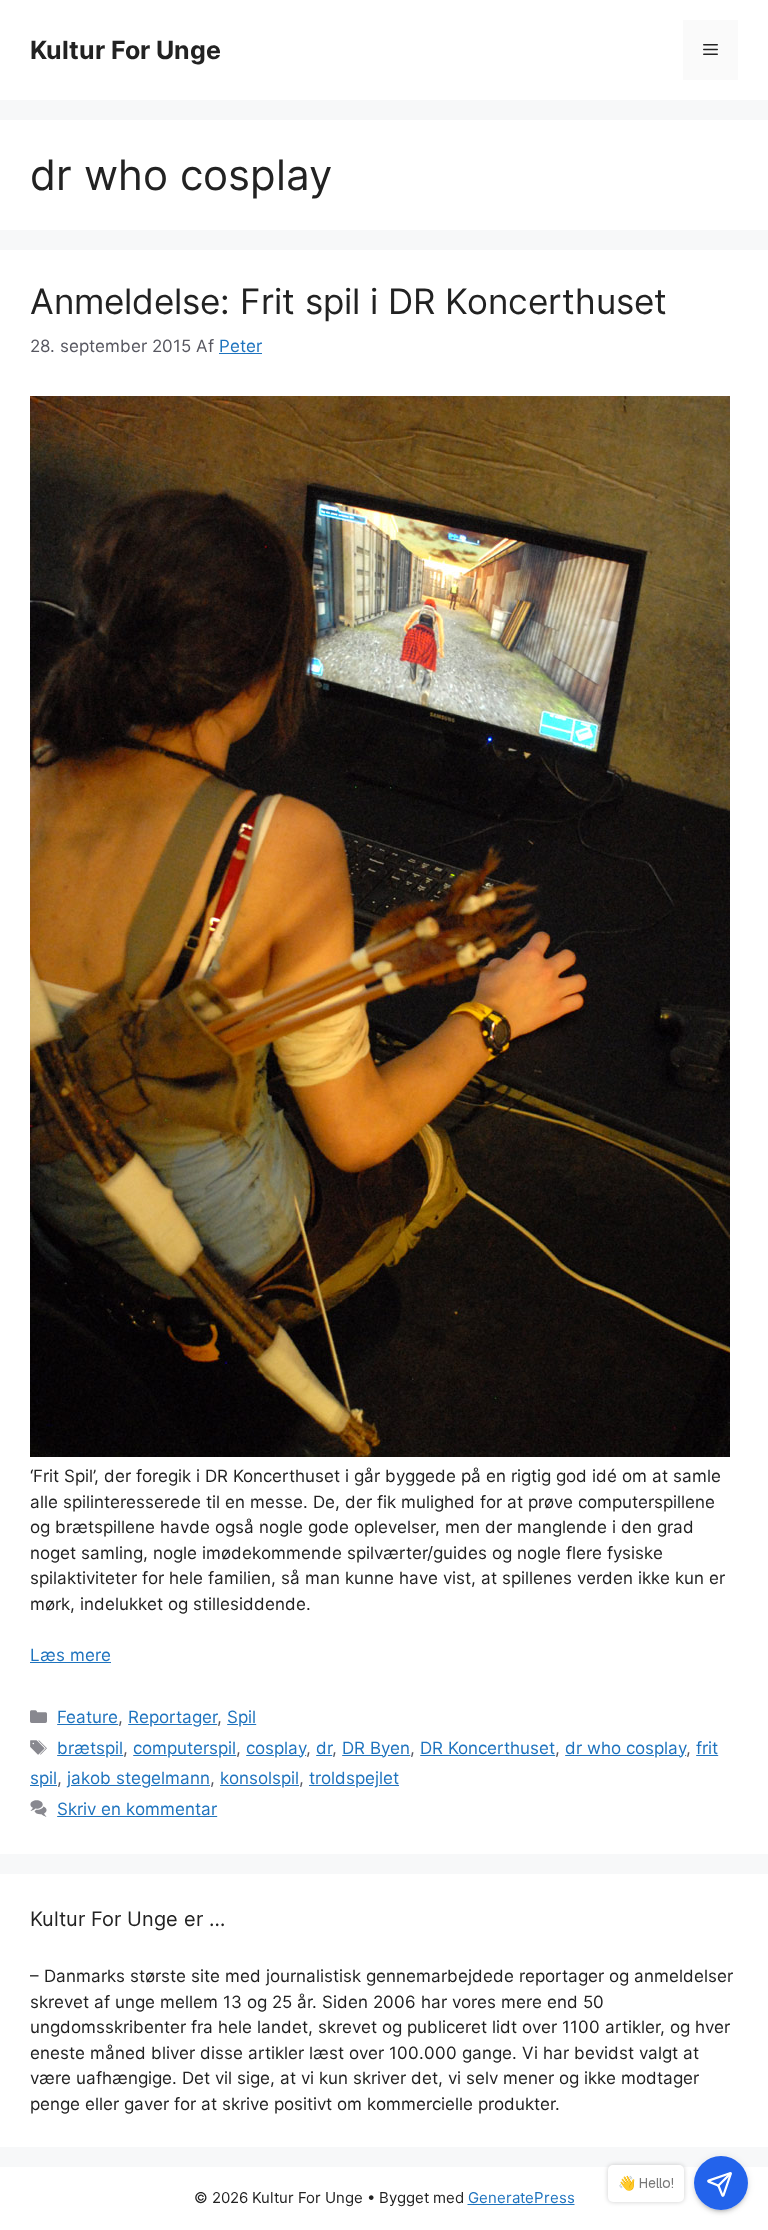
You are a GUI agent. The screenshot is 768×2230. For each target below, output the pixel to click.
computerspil (184, 1748)
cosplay (276, 1748)
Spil (241, 1717)
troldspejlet (354, 1778)
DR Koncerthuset (487, 1748)
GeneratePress (521, 2197)
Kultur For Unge (125, 50)
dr (324, 1748)
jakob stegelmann (138, 1778)
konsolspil (259, 1778)
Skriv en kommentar (137, 1809)
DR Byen (376, 1748)
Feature (87, 1717)
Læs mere (70, 1655)
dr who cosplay (625, 1748)
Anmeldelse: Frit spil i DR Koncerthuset (348, 301)
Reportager (172, 1717)
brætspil (90, 1748)
